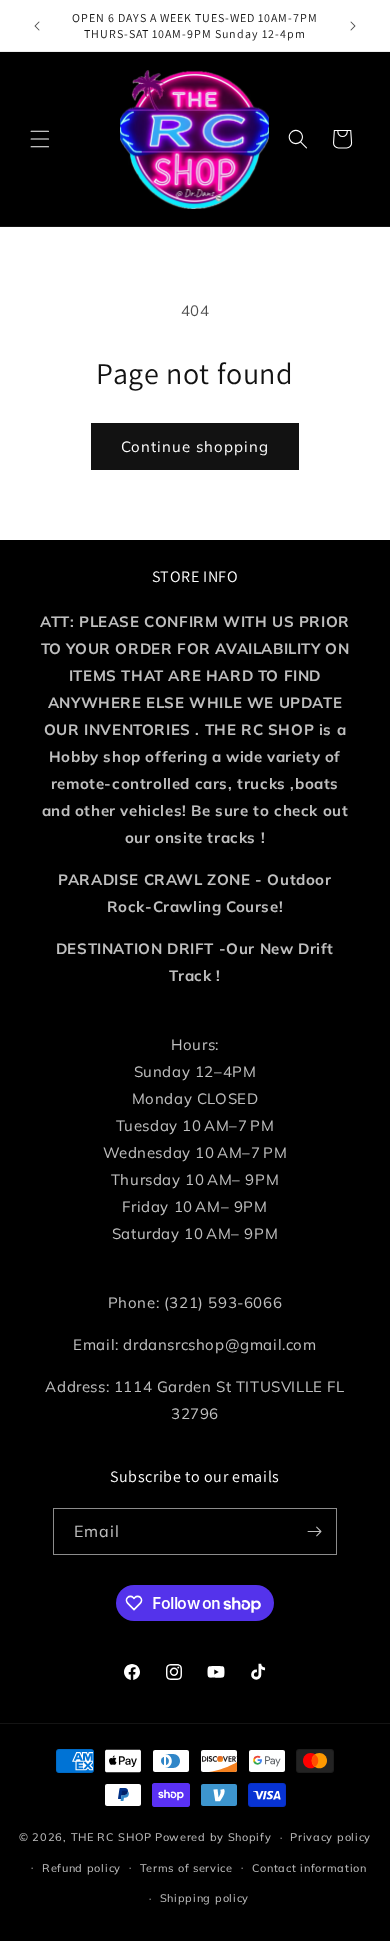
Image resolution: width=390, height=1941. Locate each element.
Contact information (309, 1868)
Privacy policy (330, 1837)
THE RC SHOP (113, 1837)
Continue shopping (195, 446)
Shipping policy (205, 1898)
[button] (40, 139)
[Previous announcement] (37, 26)
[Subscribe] (314, 1531)
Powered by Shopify (213, 1837)
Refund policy (81, 1868)
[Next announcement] (353, 26)
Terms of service (186, 1868)
